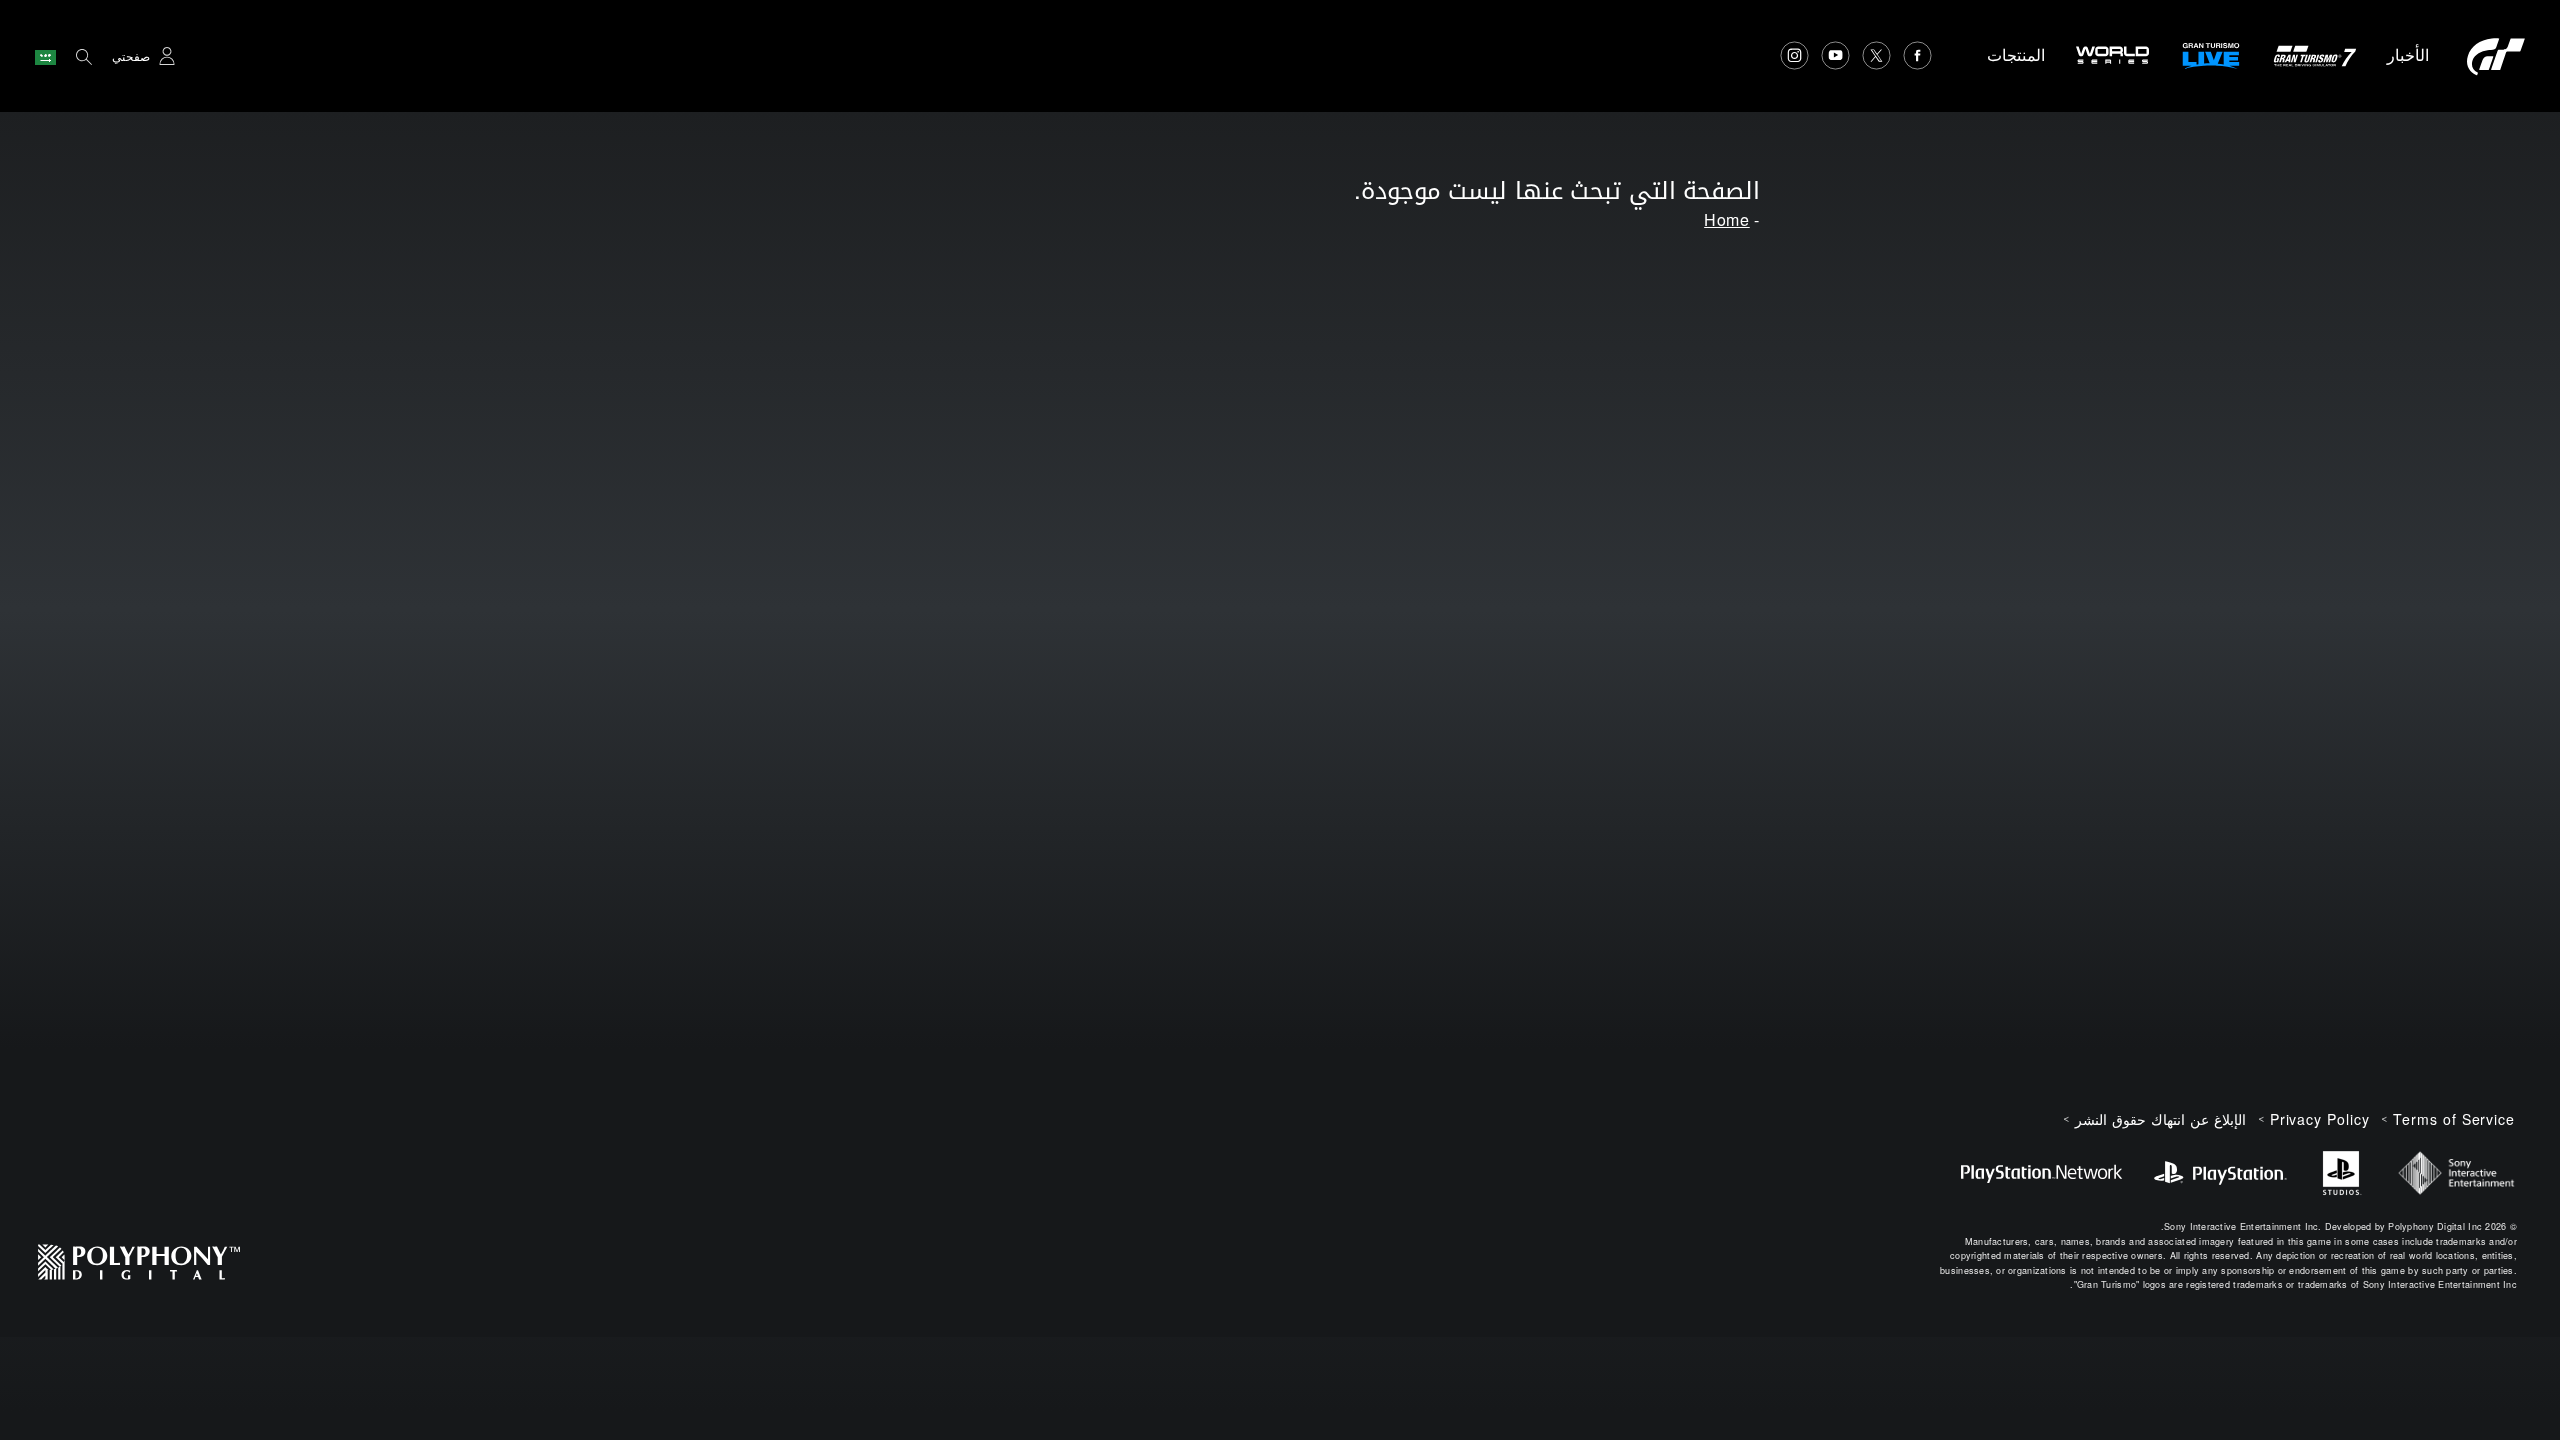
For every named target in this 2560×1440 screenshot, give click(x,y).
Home (1727, 219)
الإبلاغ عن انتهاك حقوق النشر (2160, 1119)
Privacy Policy (2320, 1119)
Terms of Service (2454, 1119)
